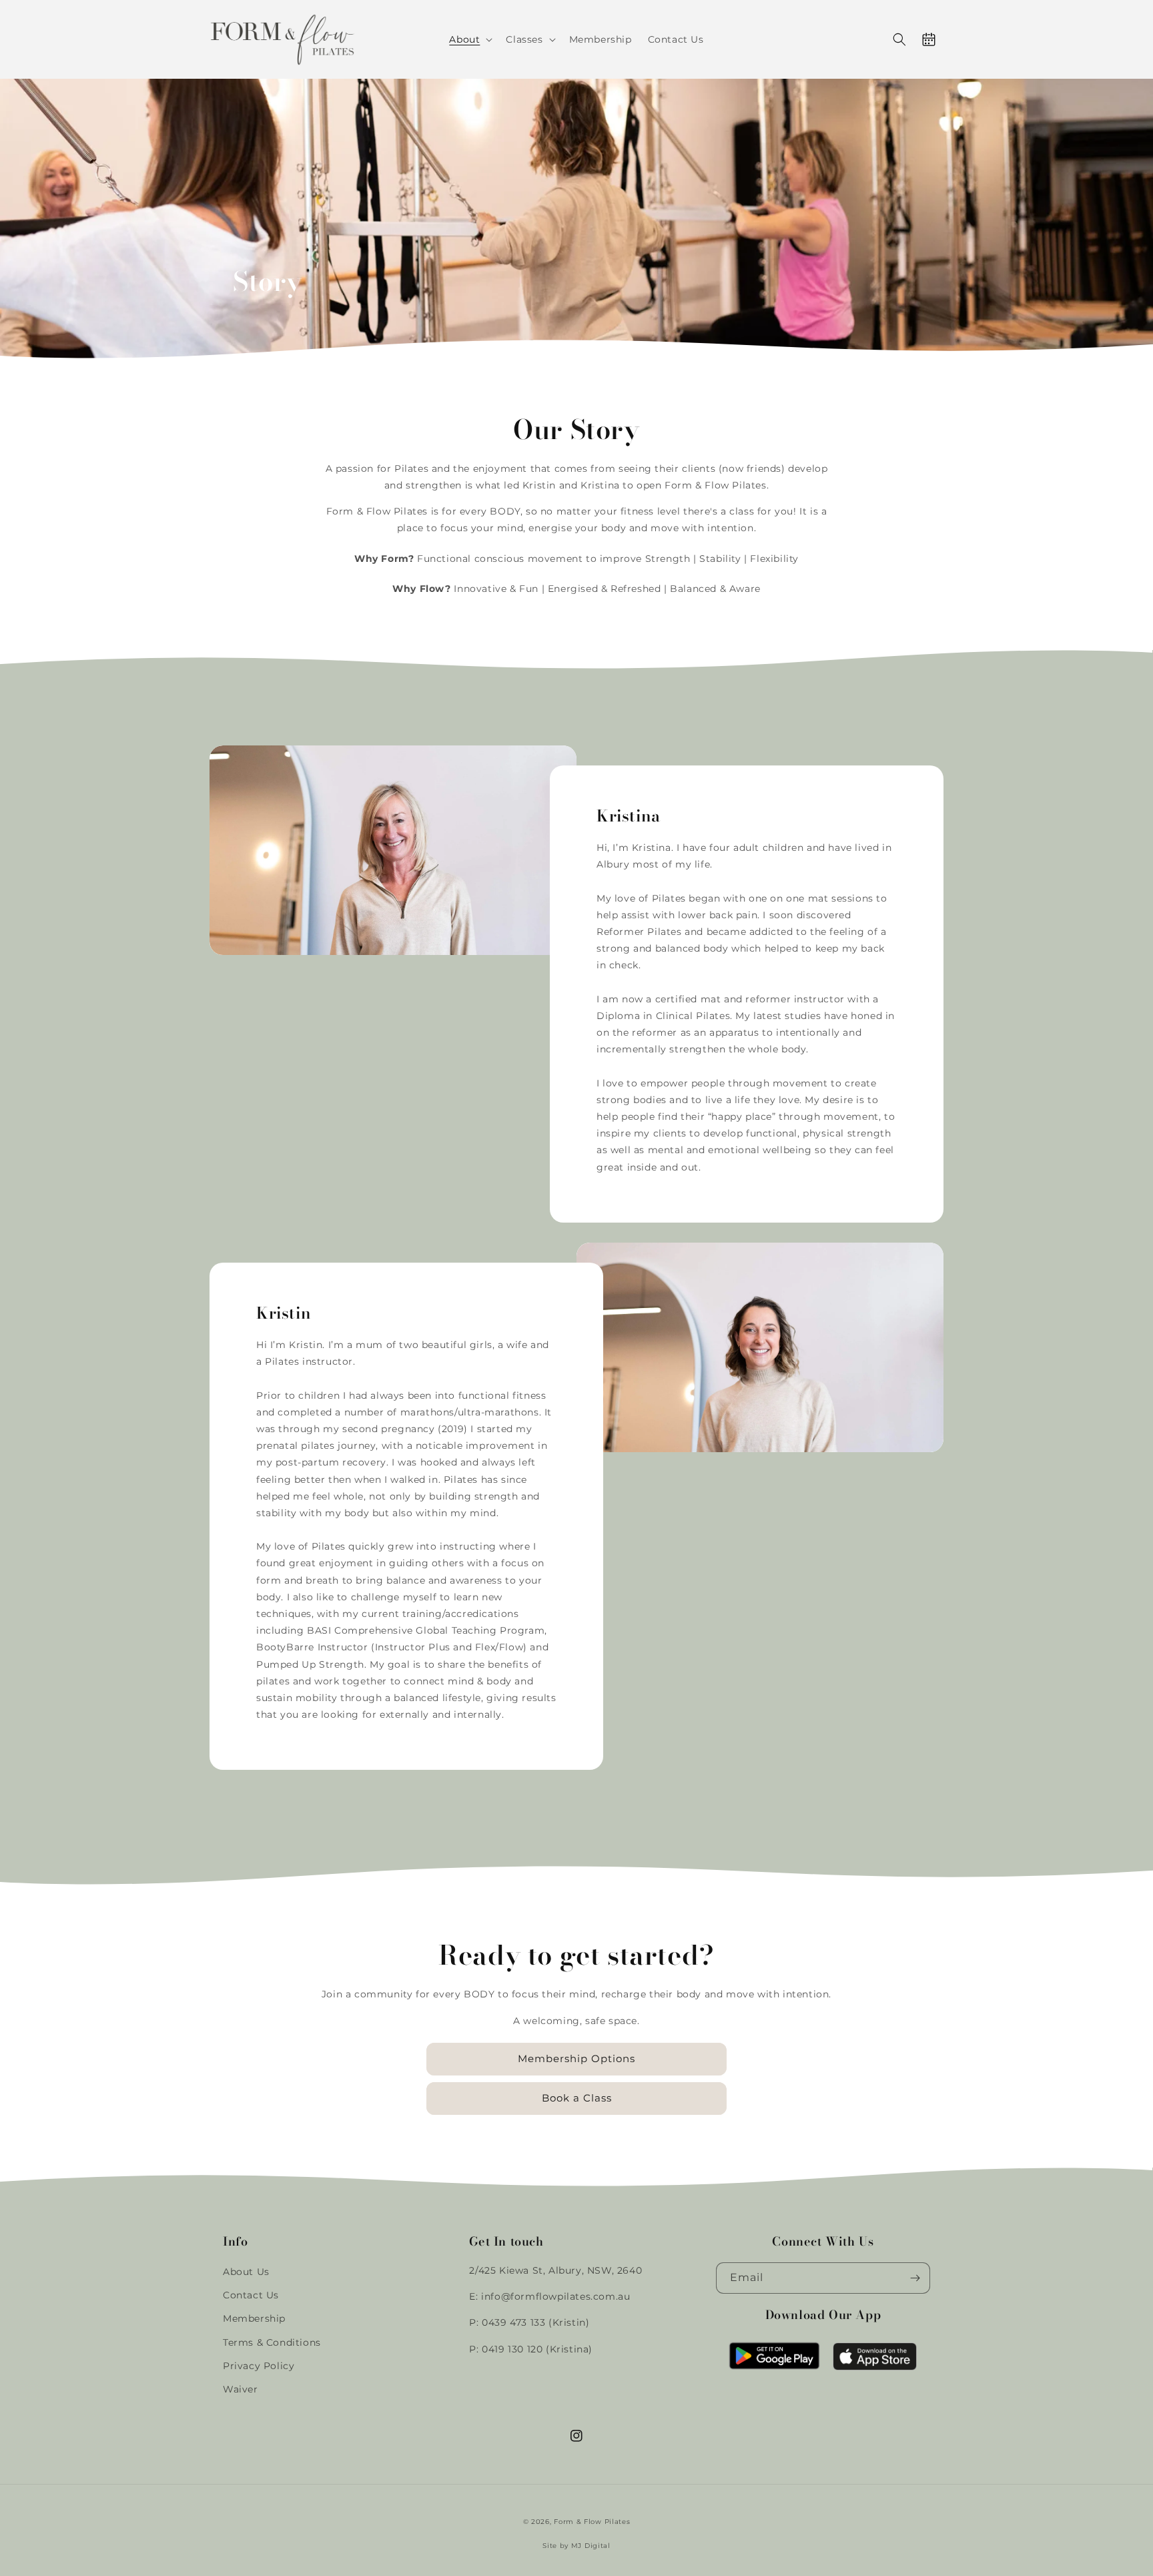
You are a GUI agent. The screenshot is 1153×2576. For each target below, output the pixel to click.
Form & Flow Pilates (592, 2522)
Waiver (241, 2389)
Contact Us (251, 2295)
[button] (469, 39)
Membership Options (576, 2058)
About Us (246, 2272)
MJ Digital (591, 2546)
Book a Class (577, 2098)
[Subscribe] (915, 2278)
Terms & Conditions (272, 2342)
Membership (254, 2318)
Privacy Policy (259, 2366)
